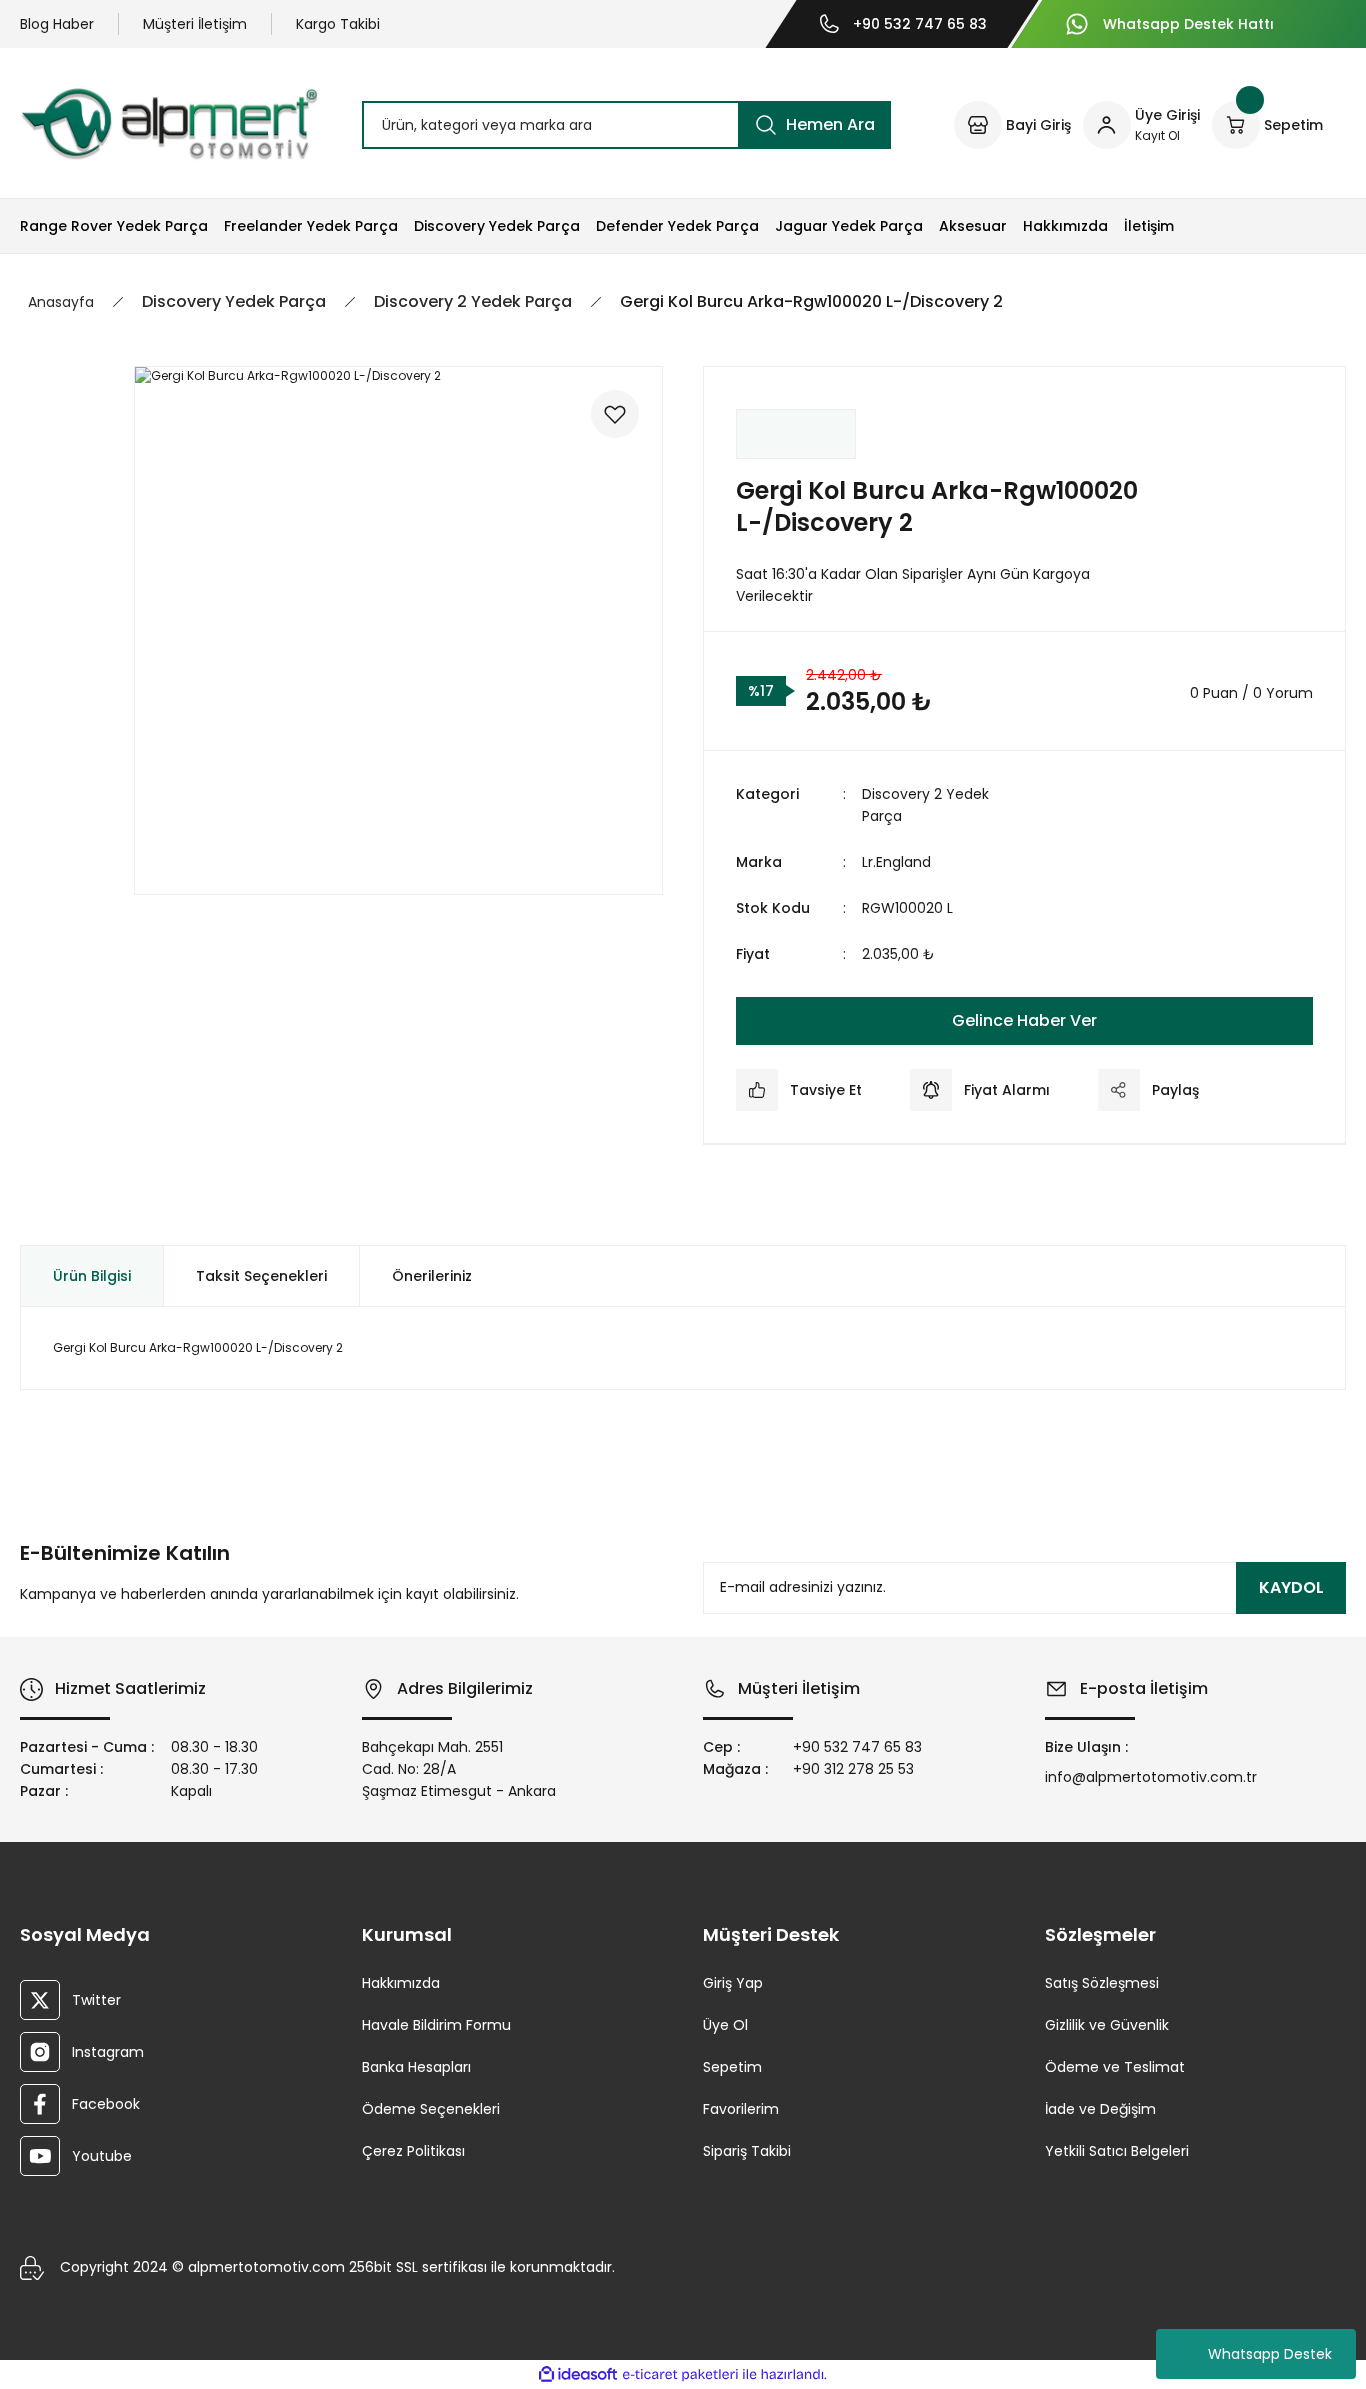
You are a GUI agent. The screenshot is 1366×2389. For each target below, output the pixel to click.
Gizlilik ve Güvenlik (1107, 2025)
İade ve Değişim (1100, 2109)
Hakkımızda (401, 1983)
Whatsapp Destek (1270, 2354)
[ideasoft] (578, 2375)
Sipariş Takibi (747, 2151)
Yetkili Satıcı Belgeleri (1117, 2151)
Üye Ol (725, 2025)
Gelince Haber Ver (1024, 1020)
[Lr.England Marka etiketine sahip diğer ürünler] (796, 434)
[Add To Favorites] (615, 414)
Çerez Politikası (413, 2151)
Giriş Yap (733, 1983)
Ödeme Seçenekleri (431, 2109)
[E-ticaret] (680, 2375)
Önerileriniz (432, 1276)
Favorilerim (741, 2109)
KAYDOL (1291, 1587)
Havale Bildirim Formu (436, 2025)
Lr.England (896, 862)
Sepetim (732, 2067)
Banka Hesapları (416, 2067)
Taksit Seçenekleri (261, 1276)
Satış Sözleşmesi (1102, 1983)
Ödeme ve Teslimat (1115, 2067)
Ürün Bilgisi (92, 1276)
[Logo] (169, 123)
